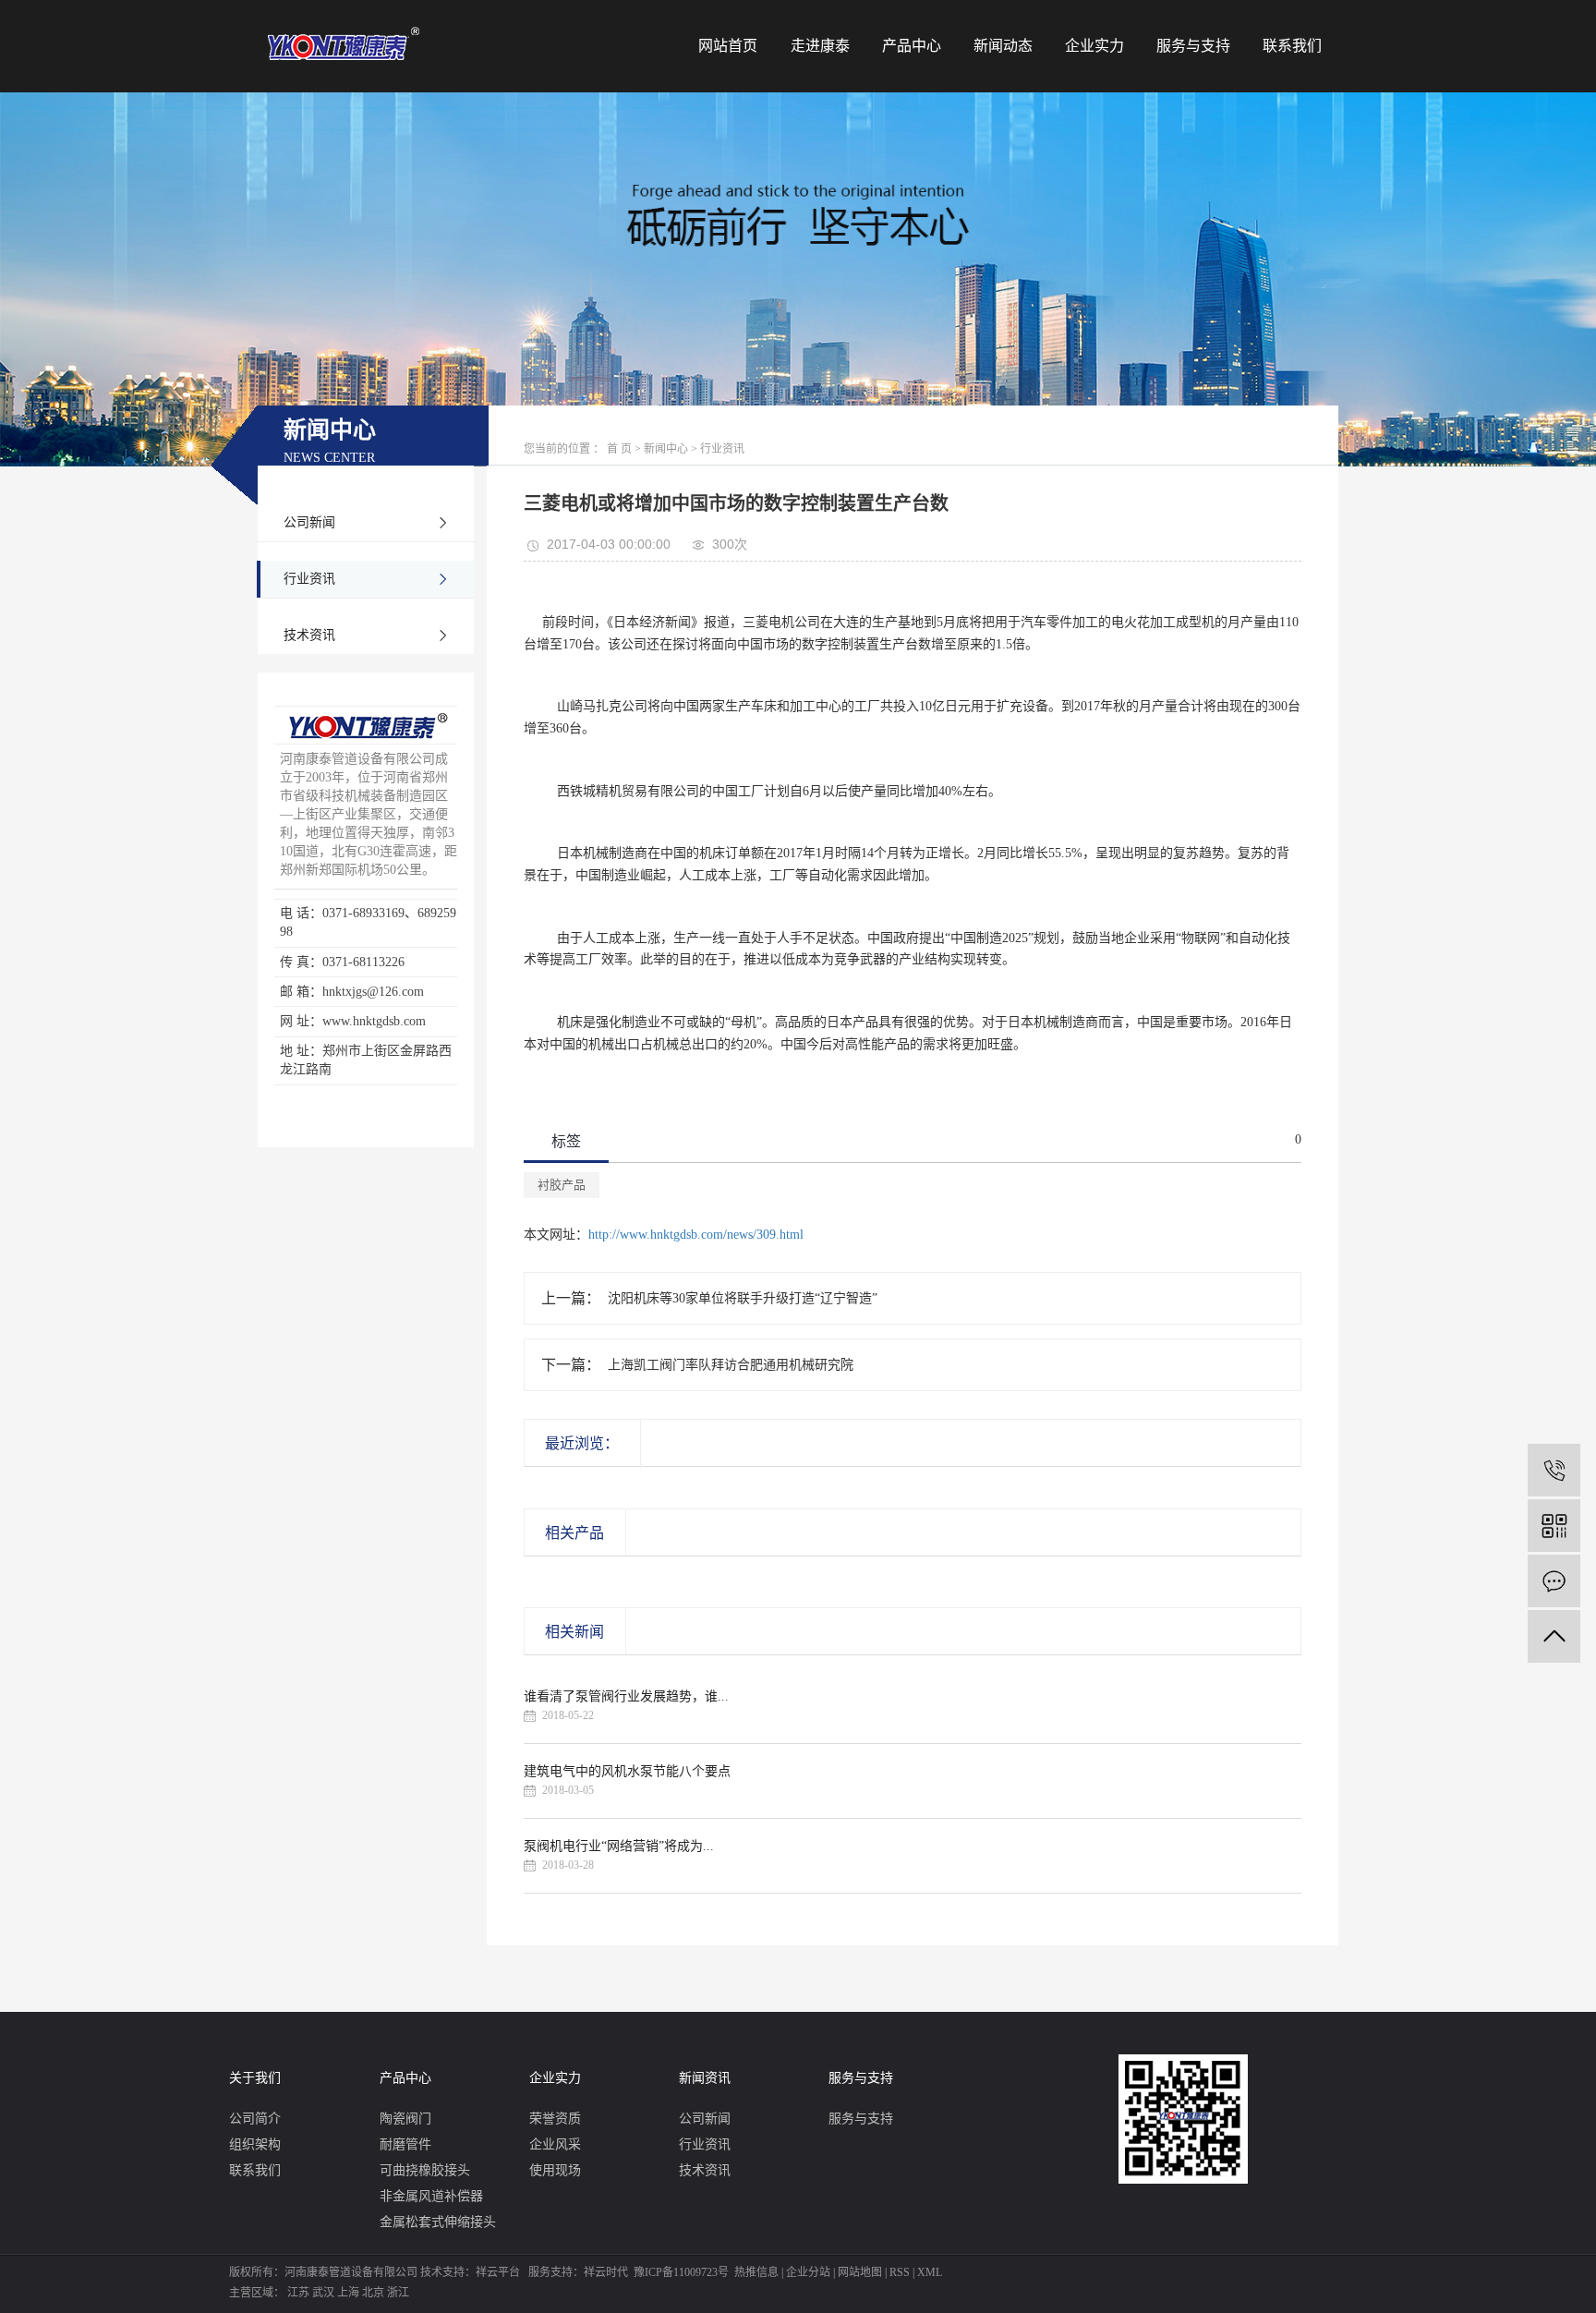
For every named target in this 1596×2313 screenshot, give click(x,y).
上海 (348, 2293)
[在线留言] (1554, 1581)
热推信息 (756, 2272)
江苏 (298, 2293)
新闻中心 (666, 449)
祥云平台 (498, 2272)
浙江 (398, 2293)
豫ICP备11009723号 (681, 2272)
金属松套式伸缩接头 (438, 2222)
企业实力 (1094, 46)
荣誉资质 (555, 2119)
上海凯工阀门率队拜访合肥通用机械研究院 (731, 1365)
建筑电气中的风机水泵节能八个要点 (627, 1771)
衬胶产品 (562, 1185)
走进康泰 (820, 46)
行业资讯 (309, 579)
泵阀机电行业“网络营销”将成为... (619, 1846)
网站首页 (728, 46)
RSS (900, 2272)
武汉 (323, 2293)
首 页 (619, 449)
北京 (373, 2293)
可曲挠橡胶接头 (425, 2170)
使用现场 (555, 2170)
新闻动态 (1003, 46)
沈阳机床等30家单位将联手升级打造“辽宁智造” (743, 1298)
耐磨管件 (405, 2144)
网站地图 (860, 2272)
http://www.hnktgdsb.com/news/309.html (696, 1235)
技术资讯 (309, 635)
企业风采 (555, 2144)
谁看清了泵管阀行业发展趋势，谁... (626, 1696)
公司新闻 (309, 522)
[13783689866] (1554, 1470)
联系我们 (1292, 46)
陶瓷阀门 (405, 2119)
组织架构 (255, 2144)
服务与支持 (1193, 46)
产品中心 (912, 46)
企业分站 (808, 2272)
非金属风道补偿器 (431, 2196)
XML (930, 2272)
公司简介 (255, 2119)
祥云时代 (606, 2272)
